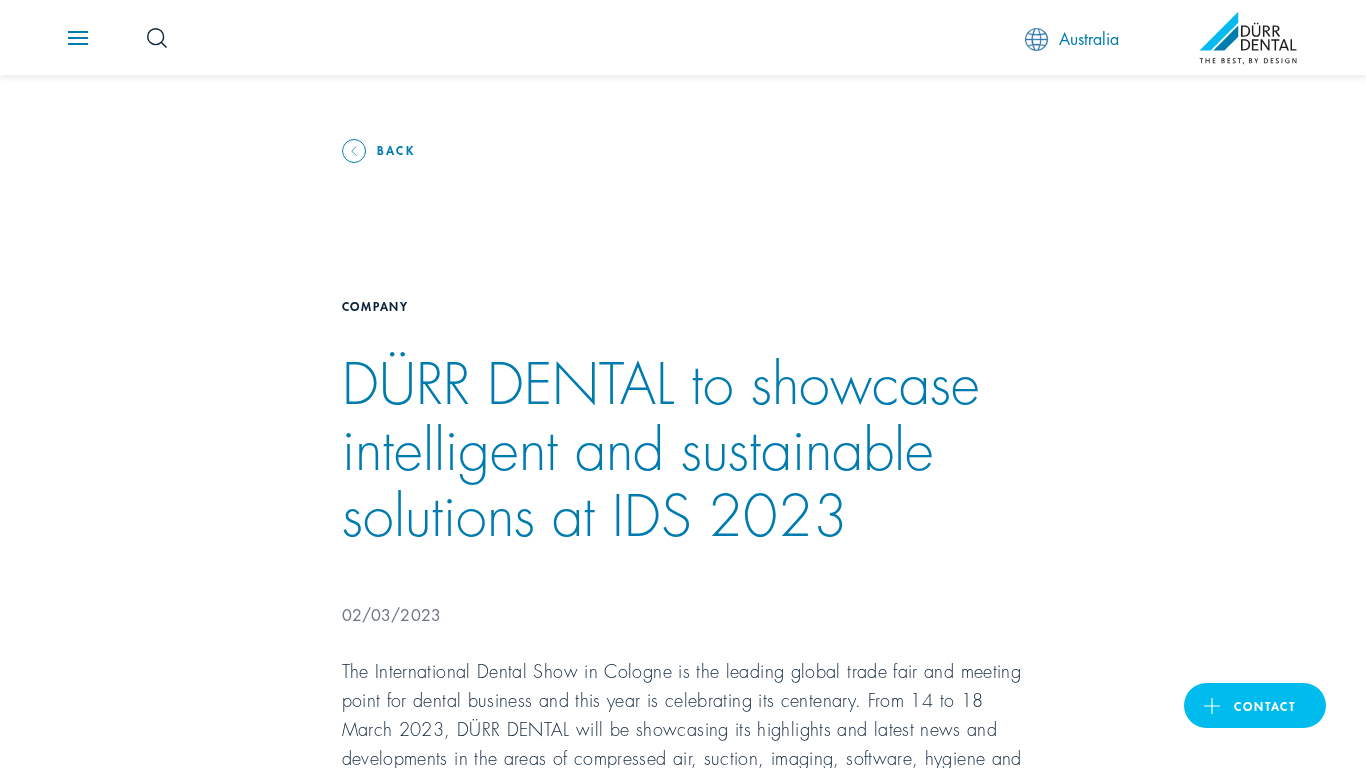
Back (396, 149)
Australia (1089, 37)
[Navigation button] (78, 38)
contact (1265, 705)
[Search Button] (157, 38)
